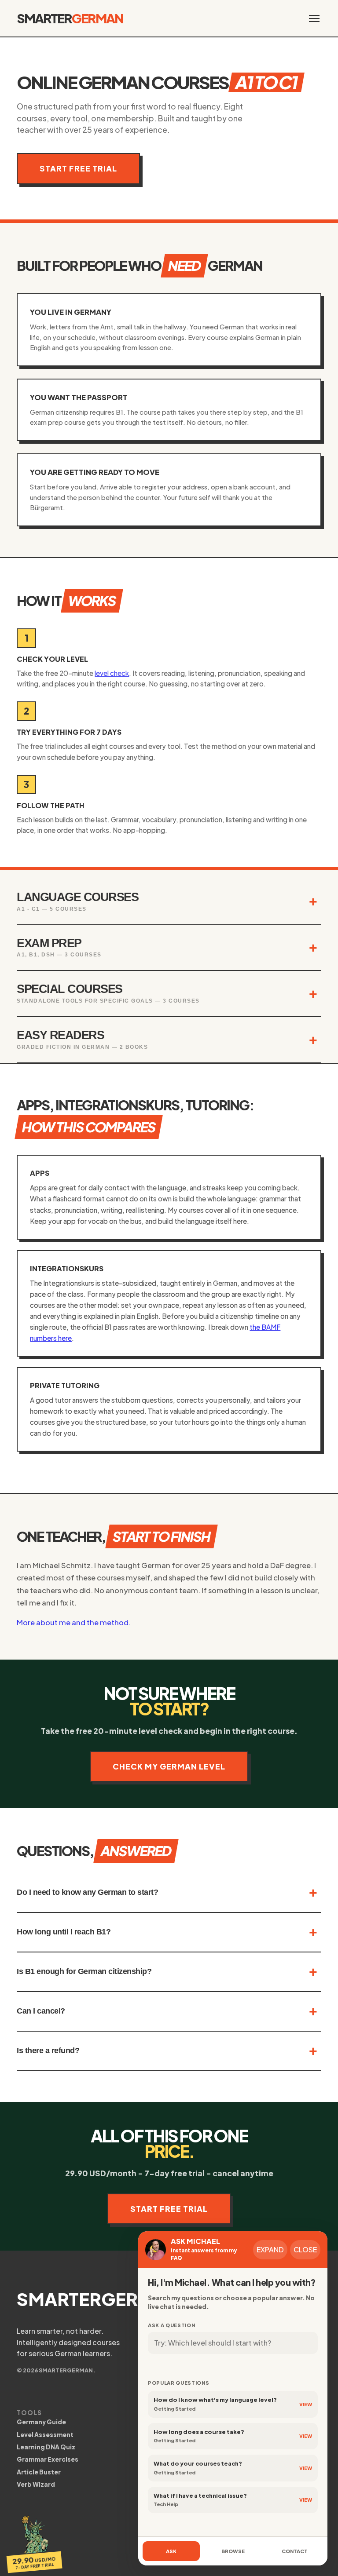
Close (305, 2249)
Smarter (70, 18)
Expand (270, 2249)
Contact (295, 2551)
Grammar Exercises (48, 2459)
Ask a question (171, 2325)
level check (112, 673)
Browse (233, 2551)
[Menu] (314, 18)
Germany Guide (41, 2422)
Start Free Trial (78, 168)
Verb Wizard (36, 2484)
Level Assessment (45, 2435)
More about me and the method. (74, 1622)
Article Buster (39, 2472)
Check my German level (169, 1766)
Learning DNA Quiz (46, 2447)
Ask (171, 2551)
